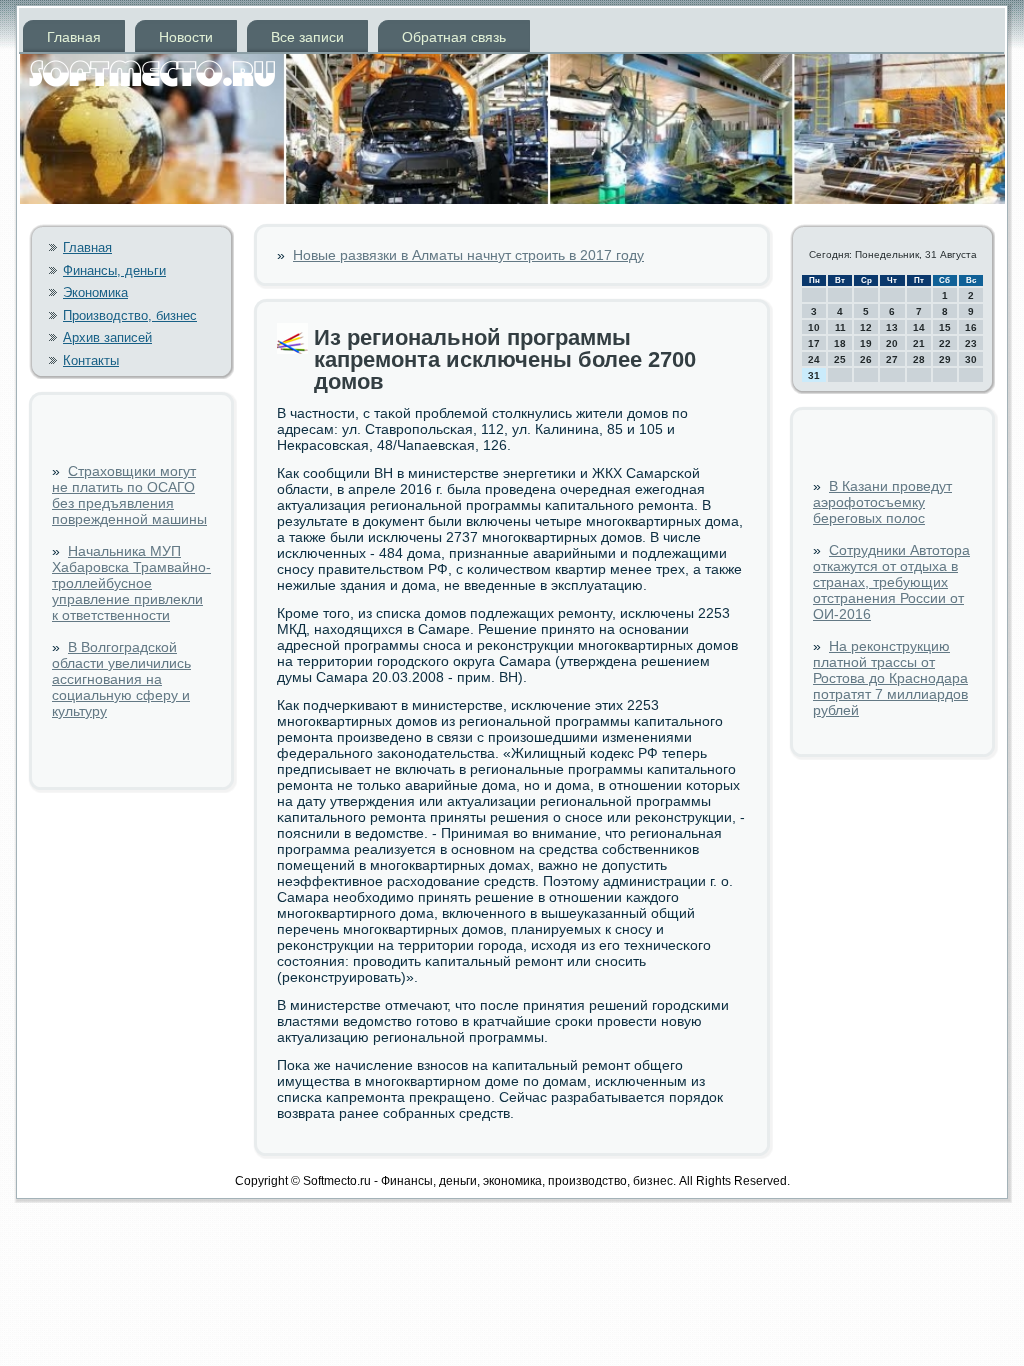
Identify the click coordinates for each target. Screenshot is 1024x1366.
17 (814, 343)
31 (814, 375)
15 (945, 327)
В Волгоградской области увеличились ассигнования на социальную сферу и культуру (121, 679)
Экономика (95, 292)
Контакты (91, 360)
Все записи (307, 37)
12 (866, 327)
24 (814, 359)
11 (840, 327)
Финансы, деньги (114, 270)
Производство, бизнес (130, 315)
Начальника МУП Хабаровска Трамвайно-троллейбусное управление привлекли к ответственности (131, 583)
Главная (74, 37)
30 (971, 359)
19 (866, 343)
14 (919, 327)
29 (945, 359)
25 (840, 359)
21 (919, 343)
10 (814, 327)
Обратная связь (454, 37)
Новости (186, 37)
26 (866, 359)
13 (892, 327)
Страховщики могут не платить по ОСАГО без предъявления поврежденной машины (129, 495)
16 (971, 327)
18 (840, 343)
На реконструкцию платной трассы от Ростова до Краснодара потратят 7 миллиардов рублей (890, 678)
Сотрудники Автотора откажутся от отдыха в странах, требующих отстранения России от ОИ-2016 (891, 582)
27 (892, 359)
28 (919, 359)
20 (892, 343)
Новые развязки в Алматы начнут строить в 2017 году (468, 255)
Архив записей (107, 337)
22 (945, 343)
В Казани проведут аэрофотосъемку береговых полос (882, 502)
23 (971, 343)
